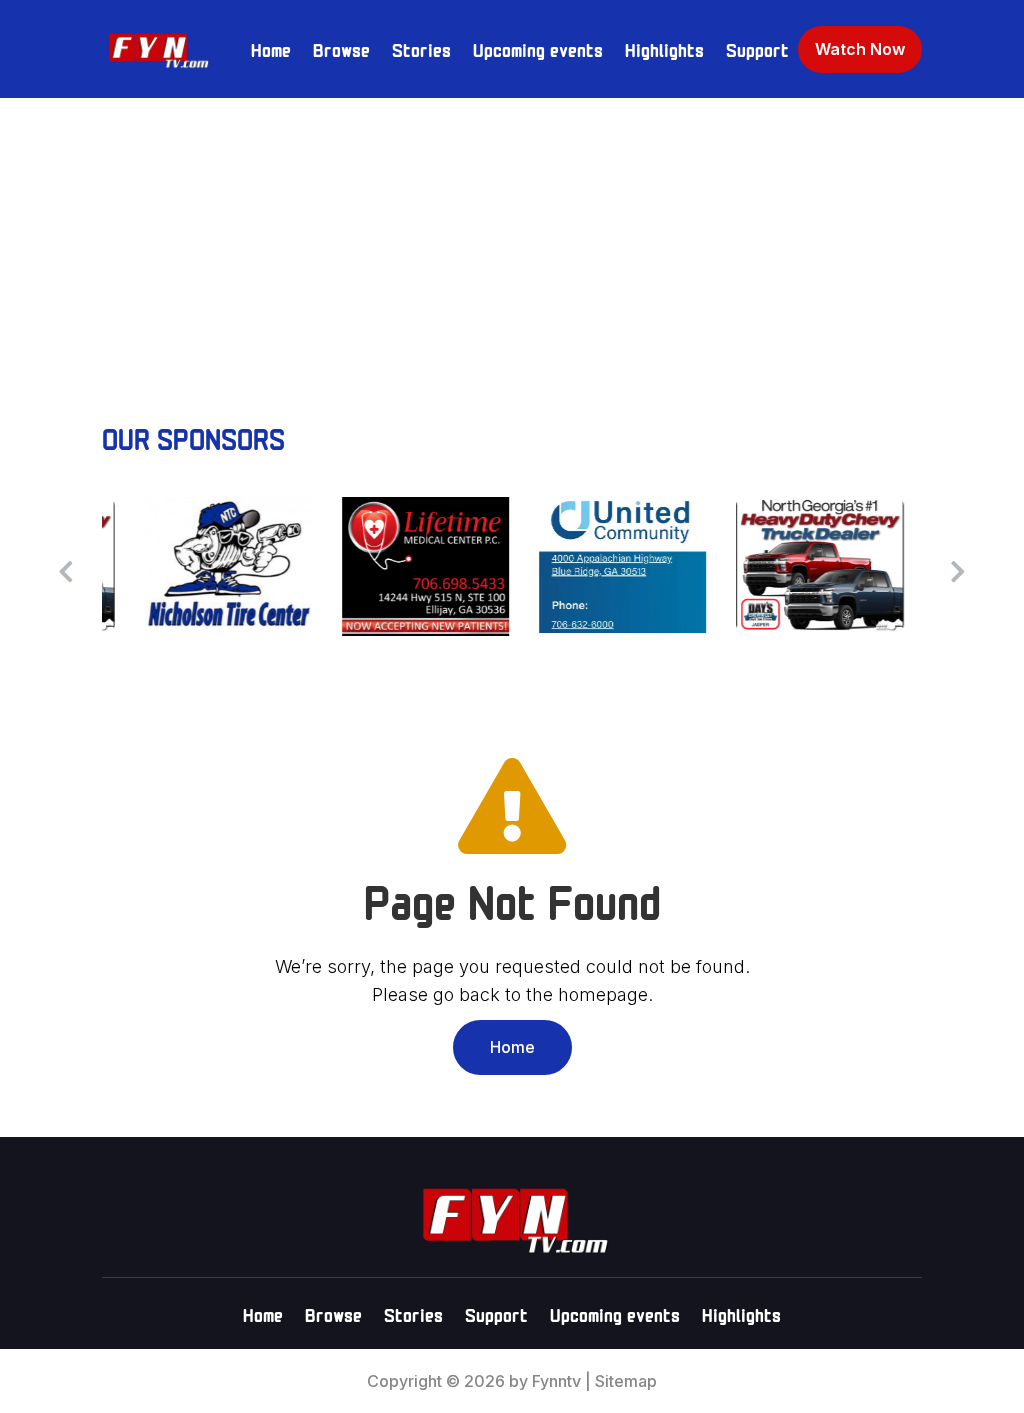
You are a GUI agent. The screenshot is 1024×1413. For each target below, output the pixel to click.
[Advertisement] (512, 248)
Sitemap (626, 1381)
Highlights (664, 48)
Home (271, 48)
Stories (421, 48)
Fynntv (556, 1381)
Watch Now (860, 49)
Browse (341, 48)
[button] (958, 572)
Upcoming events (538, 48)
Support (757, 48)
